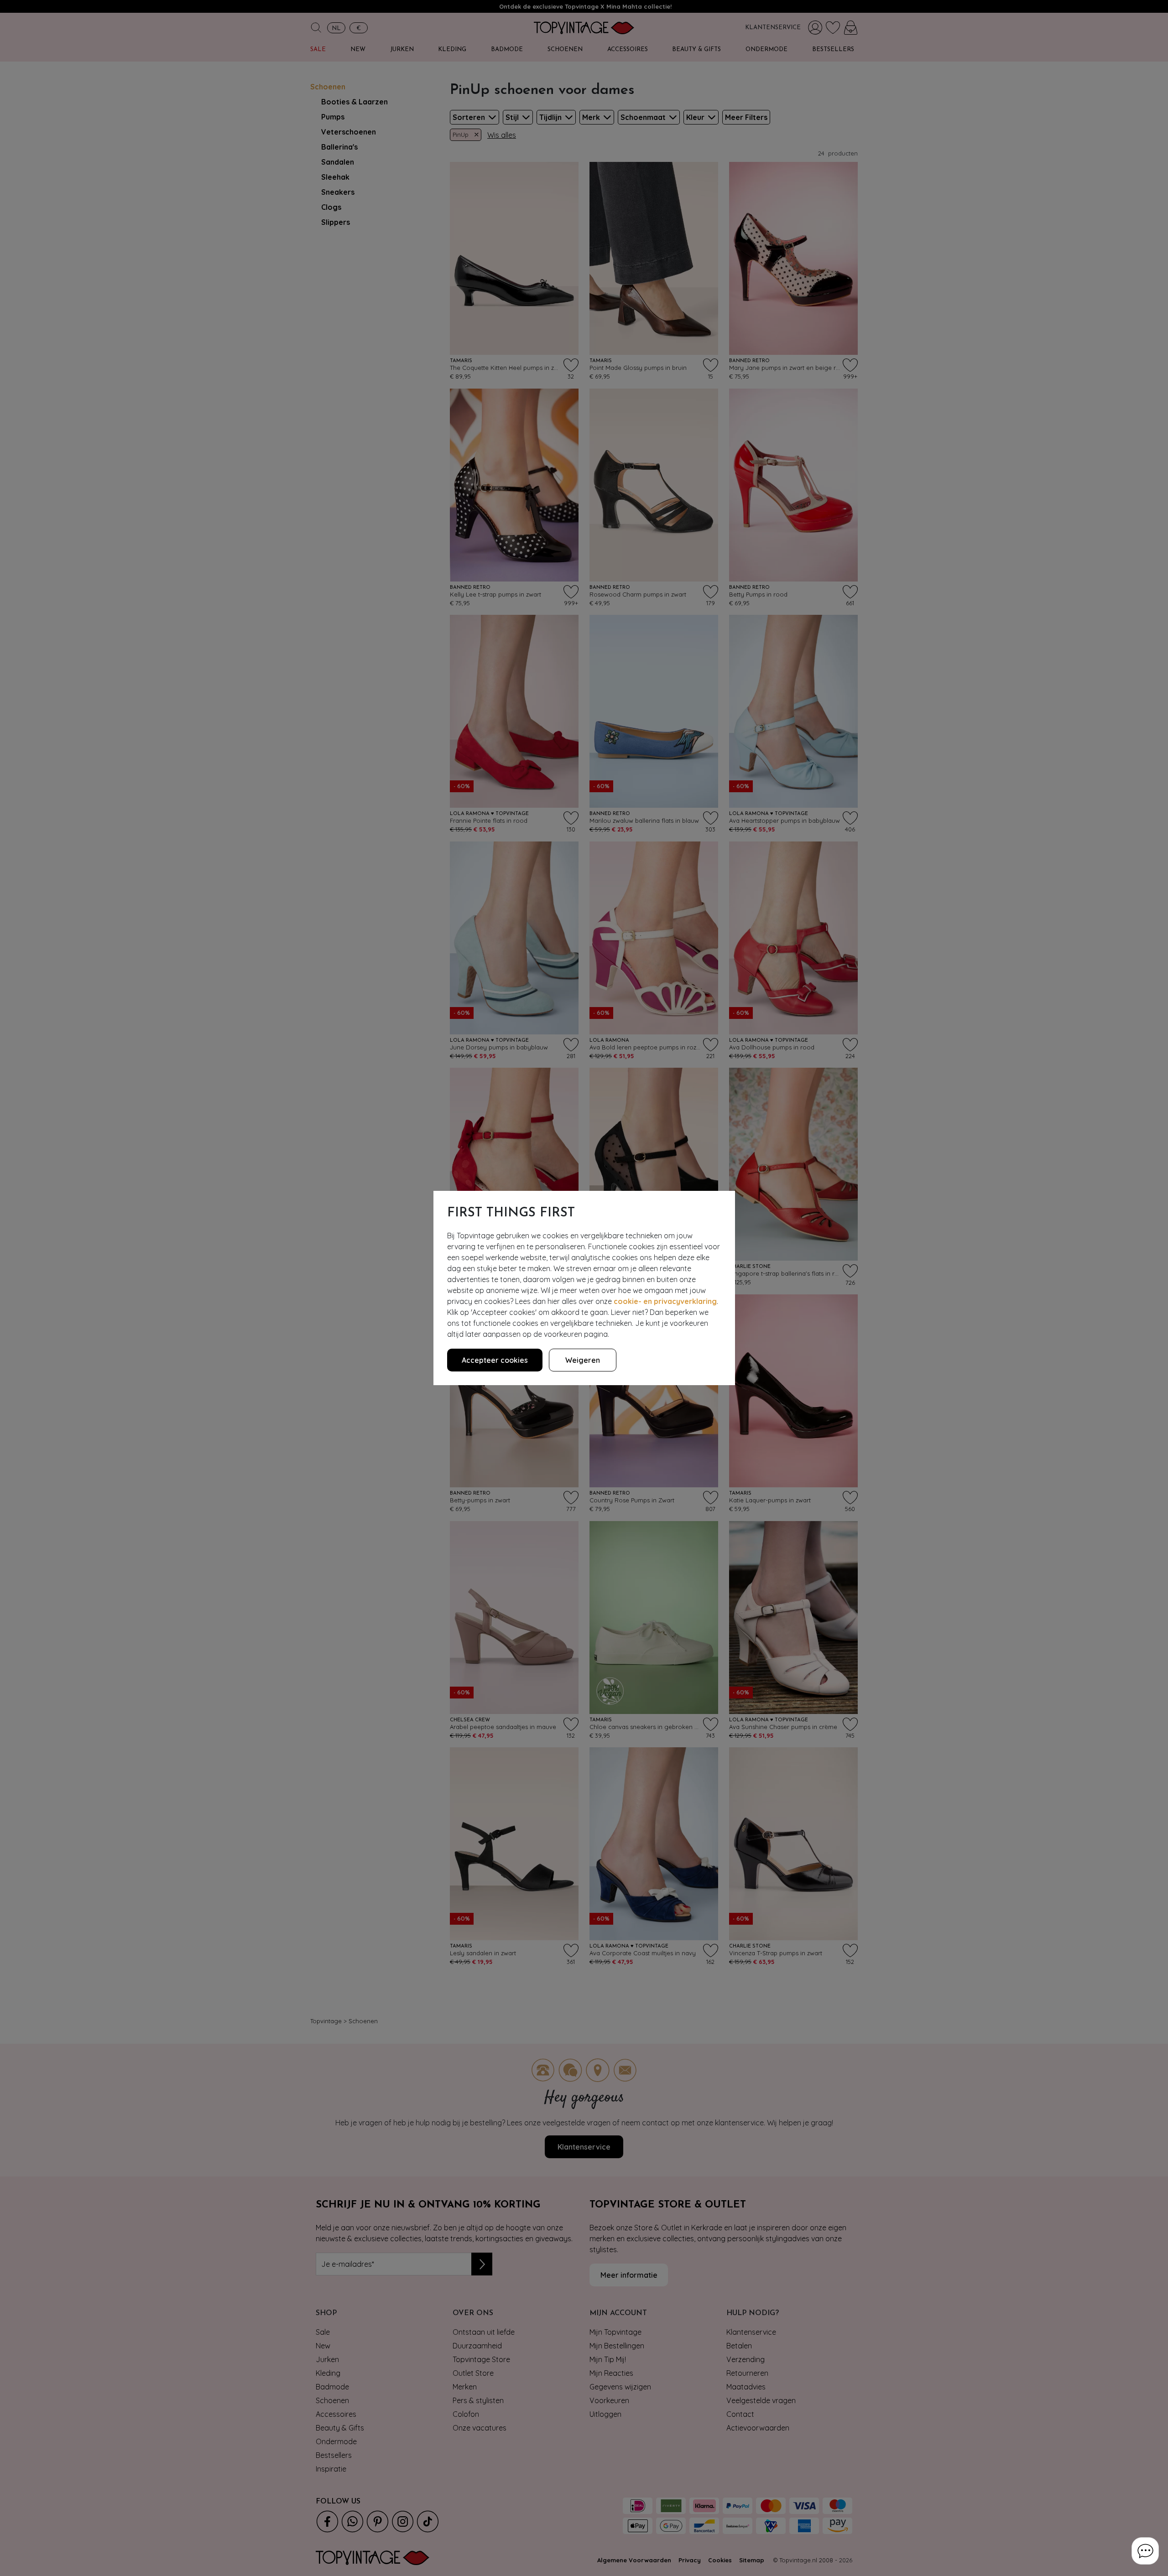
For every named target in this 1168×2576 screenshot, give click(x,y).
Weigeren (583, 1360)
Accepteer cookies (495, 1360)
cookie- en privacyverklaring (665, 1301)
